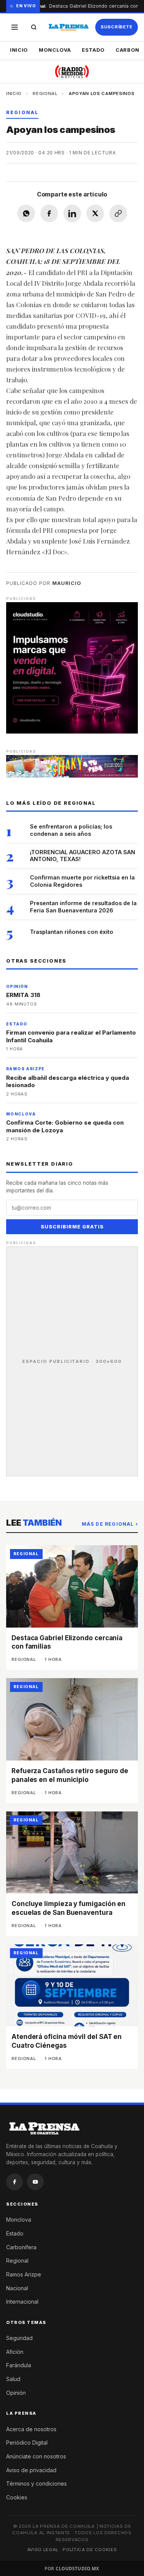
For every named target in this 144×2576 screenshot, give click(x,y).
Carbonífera (21, 2247)
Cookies (17, 2497)
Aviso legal (43, 2550)
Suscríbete (117, 27)
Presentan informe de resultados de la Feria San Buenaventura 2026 (83, 907)
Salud (13, 2379)
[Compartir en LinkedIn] (72, 213)
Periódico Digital (27, 2443)
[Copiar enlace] (118, 213)
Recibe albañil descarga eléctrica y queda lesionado (68, 1082)
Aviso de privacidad (31, 2470)
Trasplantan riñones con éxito (72, 932)
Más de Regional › (110, 1524)
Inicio (19, 50)
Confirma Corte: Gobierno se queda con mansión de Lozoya (65, 1126)
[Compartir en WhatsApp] (26, 213)
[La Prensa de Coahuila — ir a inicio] (69, 27)
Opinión (16, 2393)
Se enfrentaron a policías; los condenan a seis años (71, 830)
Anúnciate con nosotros (36, 2456)
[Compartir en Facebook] (49, 213)
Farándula (19, 2365)
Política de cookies (90, 2550)
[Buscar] (34, 27)
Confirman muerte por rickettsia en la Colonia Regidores (82, 881)
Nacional (17, 2288)
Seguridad (19, 2338)
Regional (45, 93)
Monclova (55, 50)
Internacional (22, 2302)
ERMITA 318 (23, 995)
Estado (93, 50)
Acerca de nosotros (31, 2429)
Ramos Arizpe (24, 2274)
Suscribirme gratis (72, 1227)
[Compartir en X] (95, 213)
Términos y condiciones (36, 2483)
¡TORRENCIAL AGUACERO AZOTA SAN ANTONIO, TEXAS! (83, 856)
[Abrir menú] (15, 27)
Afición (15, 2352)
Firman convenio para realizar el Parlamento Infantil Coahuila (71, 1036)
